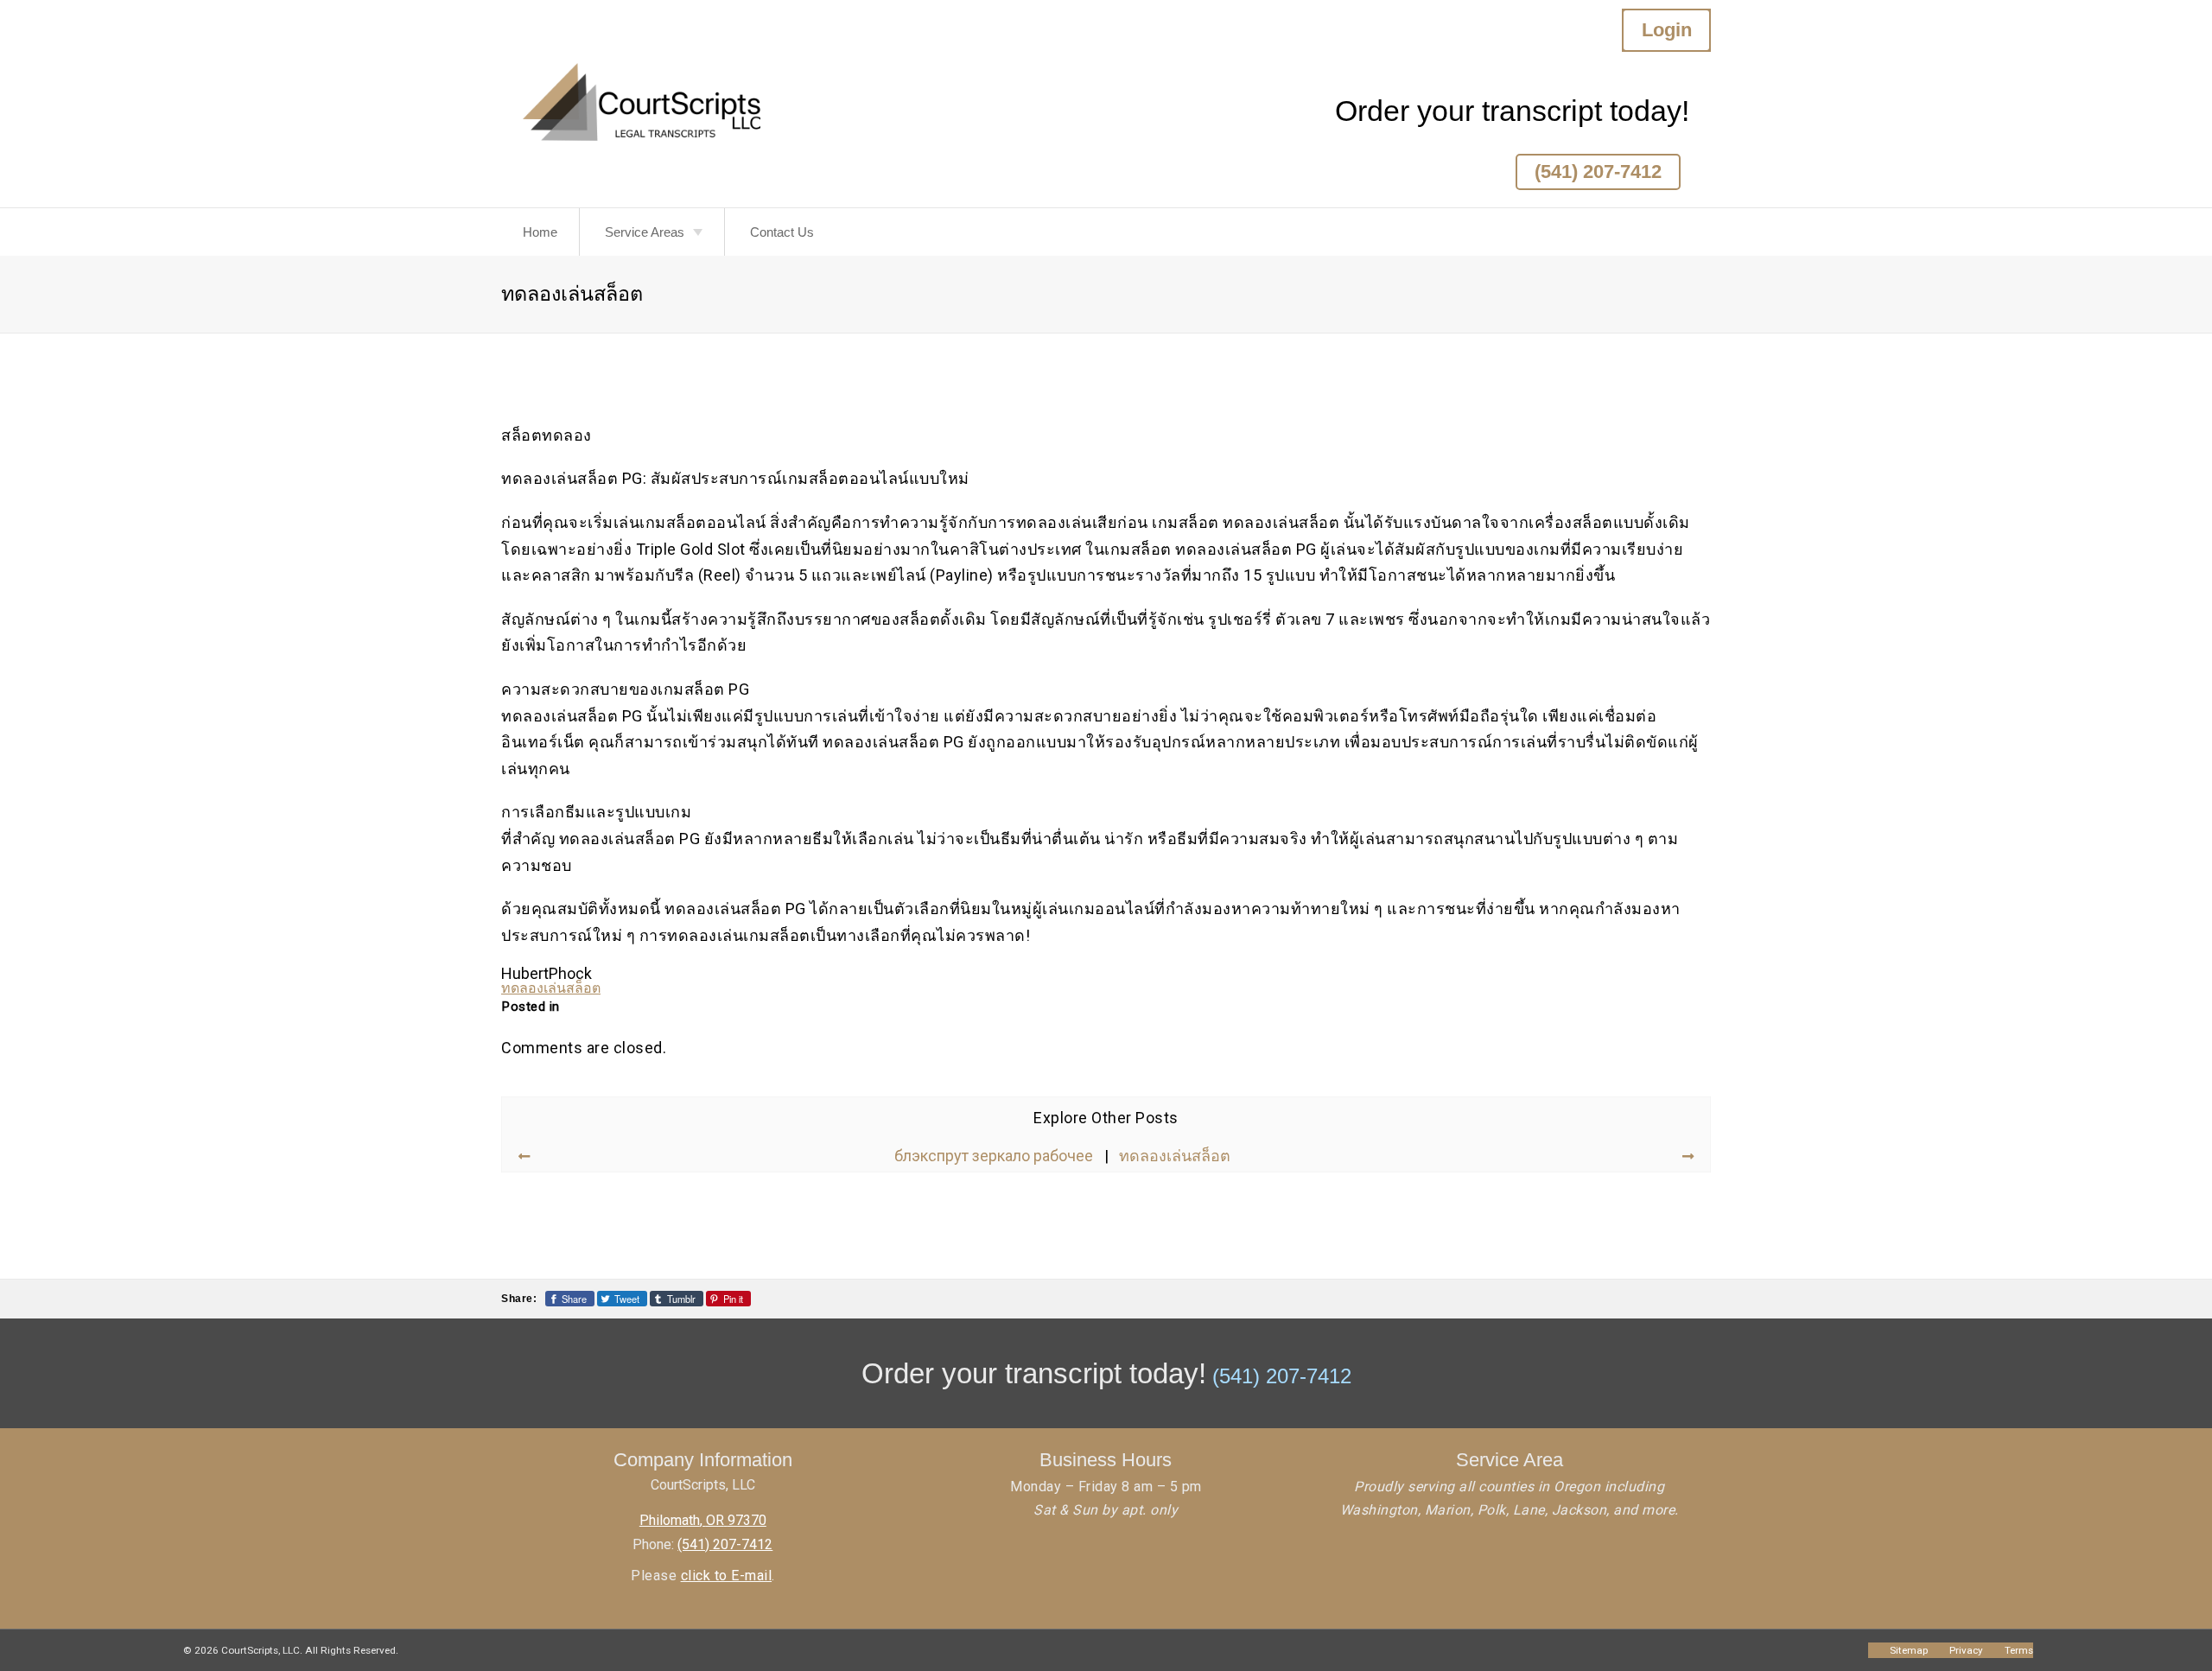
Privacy (1966, 1650)
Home (540, 232)
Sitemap (1909, 1650)
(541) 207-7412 (1598, 172)
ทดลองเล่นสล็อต (551, 988)
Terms (2019, 1650)
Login (1667, 30)
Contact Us (782, 232)
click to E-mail (727, 1576)
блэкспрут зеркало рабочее (994, 1156)
